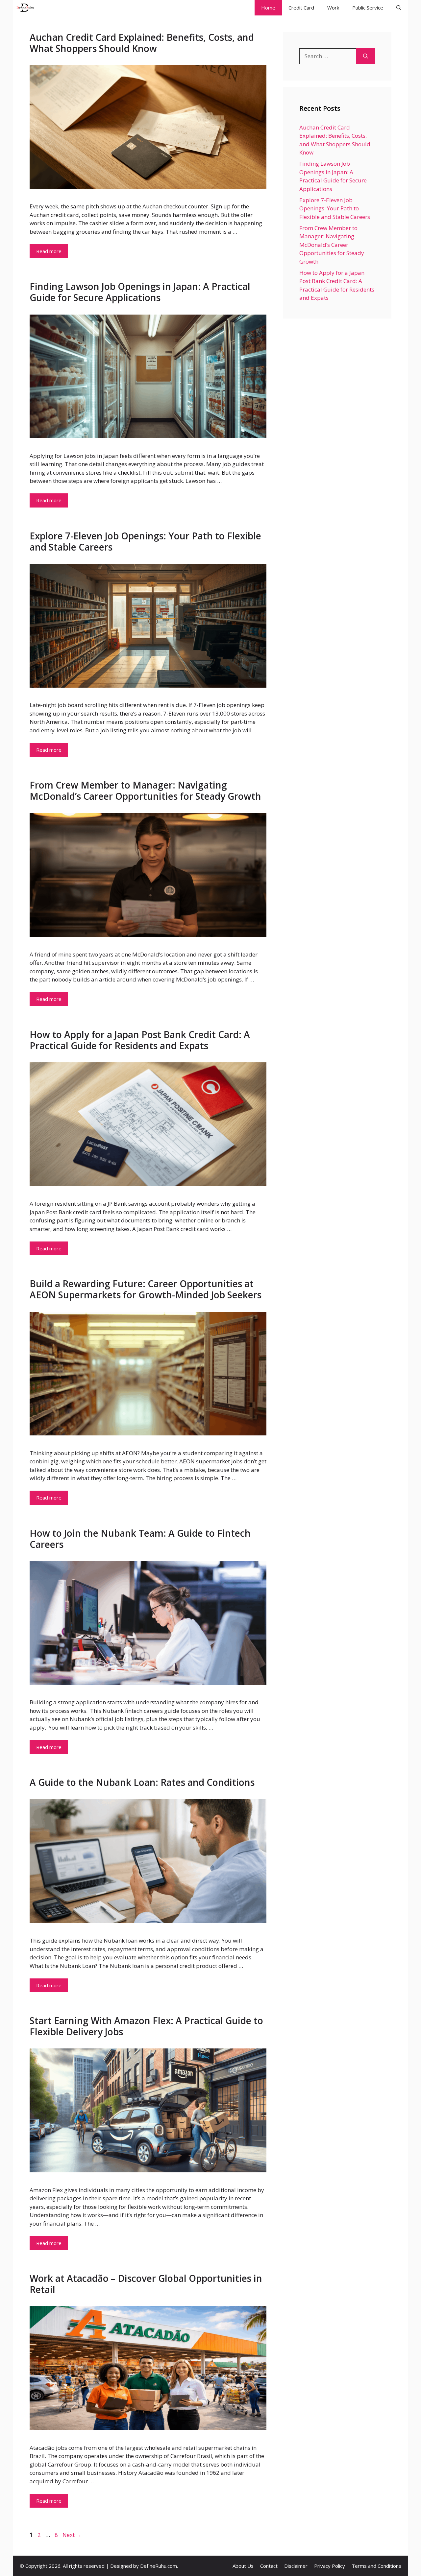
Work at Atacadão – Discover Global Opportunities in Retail (146, 2284)
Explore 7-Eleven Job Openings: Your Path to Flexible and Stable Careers (145, 541)
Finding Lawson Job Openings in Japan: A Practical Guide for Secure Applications (140, 292)
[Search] (366, 56)
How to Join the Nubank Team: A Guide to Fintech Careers (140, 1539)
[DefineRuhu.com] (25, 8)
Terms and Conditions (376, 2566)
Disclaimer (296, 2566)
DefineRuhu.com (159, 2566)
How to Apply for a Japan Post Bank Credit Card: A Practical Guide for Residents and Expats (140, 1040)
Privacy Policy (330, 2566)
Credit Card (301, 8)
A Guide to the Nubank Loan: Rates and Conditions (142, 1782)
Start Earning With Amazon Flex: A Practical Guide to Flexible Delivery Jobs (146, 2026)
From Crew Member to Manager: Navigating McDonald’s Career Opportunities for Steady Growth (145, 791)
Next (72, 2535)
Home (268, 8)
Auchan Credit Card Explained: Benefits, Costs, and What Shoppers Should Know (142, 43)
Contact (269, 2566)
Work (333, 8)
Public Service (368, 8)
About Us (243, 2566)
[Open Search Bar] (399, 8)
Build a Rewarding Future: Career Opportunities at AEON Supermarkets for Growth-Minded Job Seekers (146, 1289)
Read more (49, 251)
